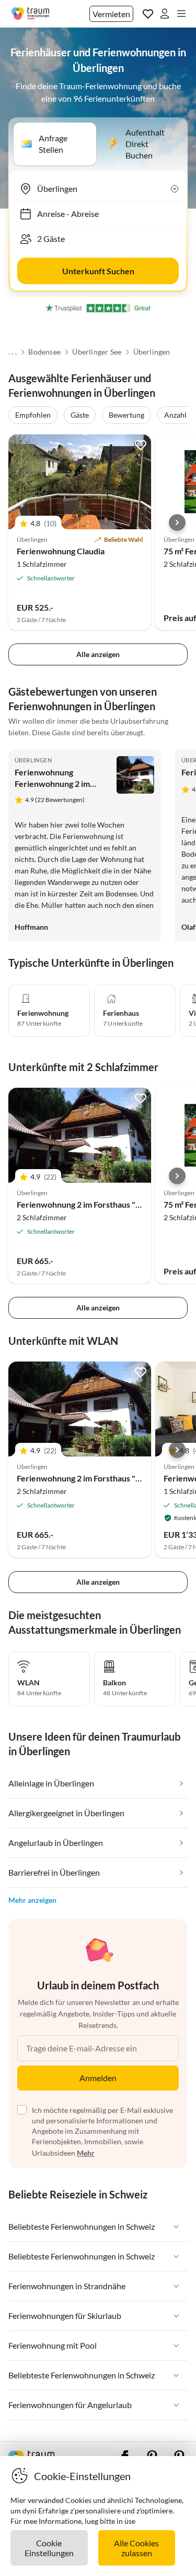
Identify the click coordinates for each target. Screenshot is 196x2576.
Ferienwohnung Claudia (61, 551)
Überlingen (152, 352)
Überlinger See (97, 352)
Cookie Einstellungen (49, 2548)
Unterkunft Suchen (98, 271)
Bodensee (44, 352)
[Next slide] (177, 523)
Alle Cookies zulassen (136, 2548)
